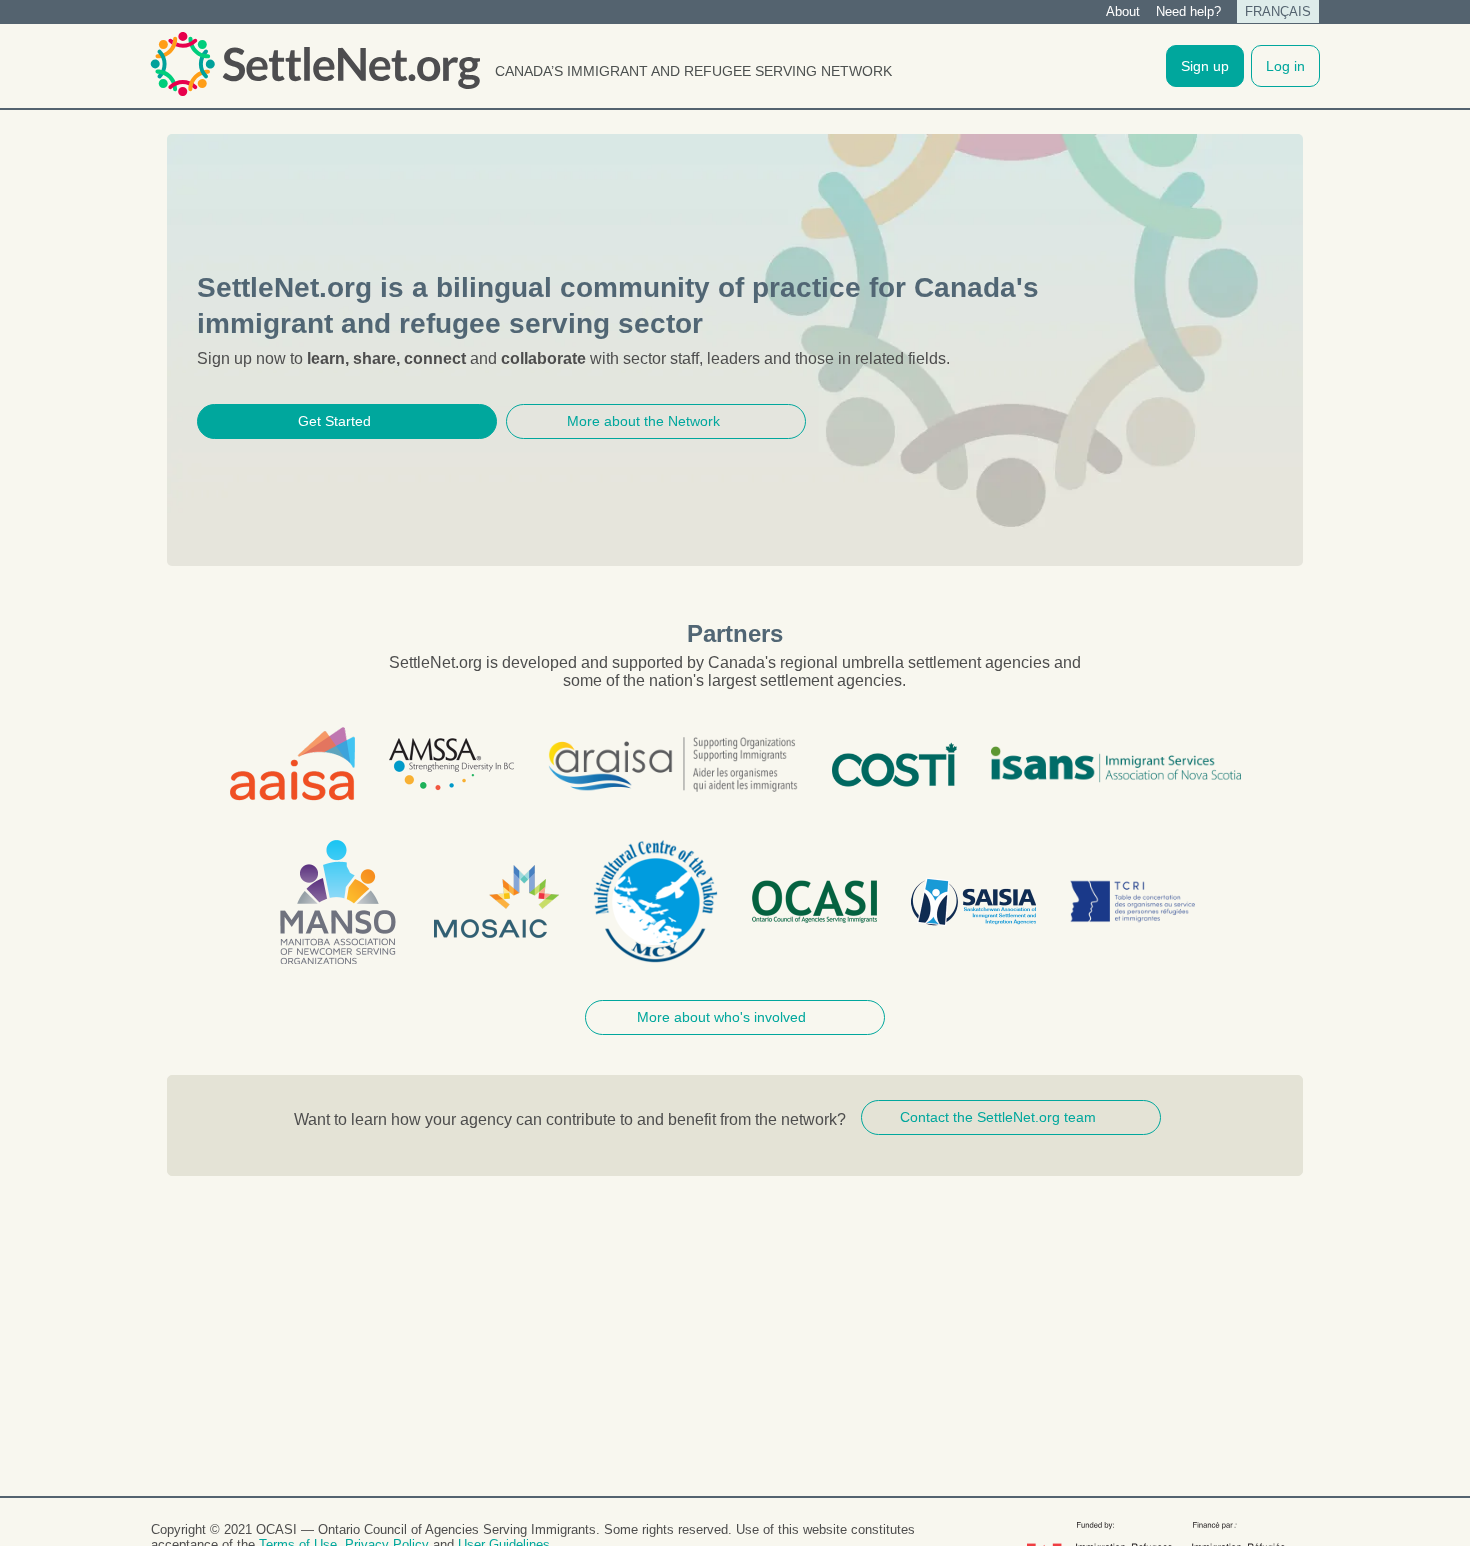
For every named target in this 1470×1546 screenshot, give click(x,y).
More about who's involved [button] (721, 1017)
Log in (1285, 66)
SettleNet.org (315, 64)
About (1123, 11)
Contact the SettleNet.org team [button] (998, 1117)
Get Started (334, 421)
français (1278, 11)
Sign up (1205, 66)
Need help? (1188, 11)
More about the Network (643, 421)
